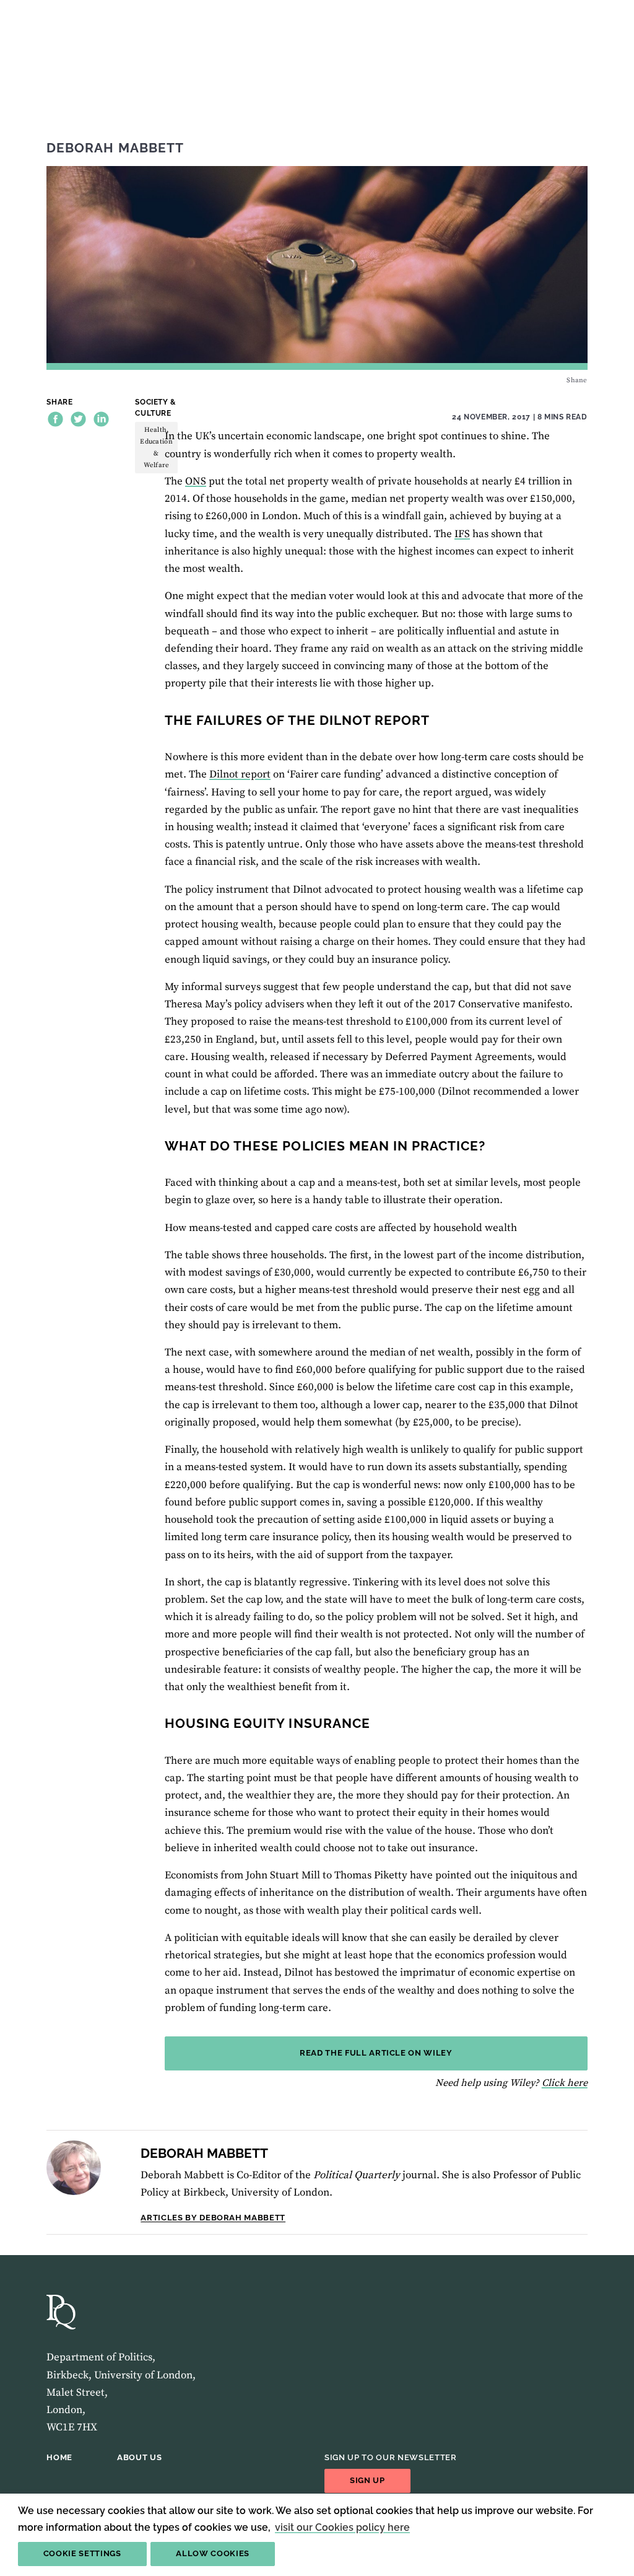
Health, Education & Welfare (156, 447)
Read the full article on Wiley (376, 2053)
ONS (196, 481)
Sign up (367, 2480)
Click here (565, 2083)
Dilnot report (240, 774)
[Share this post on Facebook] (55, 419)
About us (139, 2457)
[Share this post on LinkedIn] (101, 419)
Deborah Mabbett (115, 148)
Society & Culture (156, 407)
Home (59, 2457)
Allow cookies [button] (213, 2553)
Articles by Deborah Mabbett (213, 2218)
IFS (462, 534)
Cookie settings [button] (82, 2553)
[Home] (61, 2312)
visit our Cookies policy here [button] (342, 2527)
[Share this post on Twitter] (78, 419)
